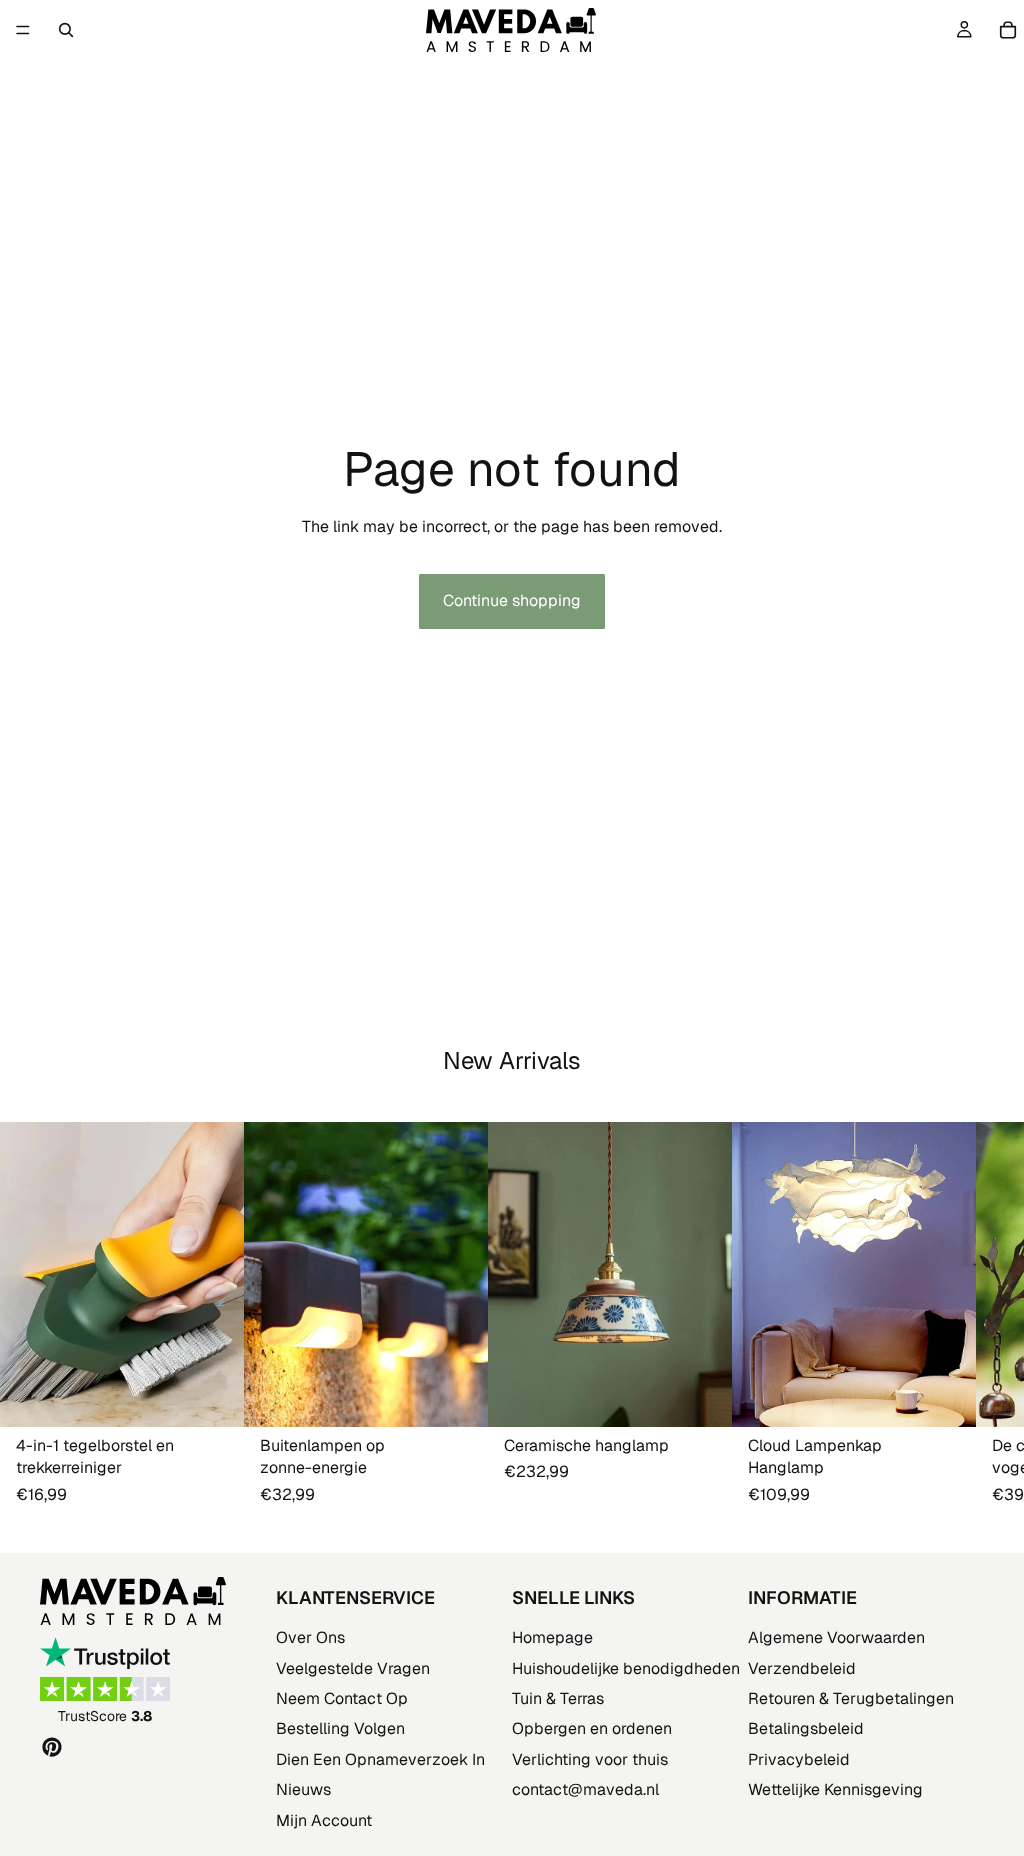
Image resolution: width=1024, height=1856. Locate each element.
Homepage (552, 1637)
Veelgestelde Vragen (353, 1668)
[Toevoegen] (213, 1397)
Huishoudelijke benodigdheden (626, 1668)
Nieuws (303, 1789)
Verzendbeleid (802, 1668)
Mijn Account (324, 1819)
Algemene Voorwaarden (836, 1637)
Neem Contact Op (342, 1698)
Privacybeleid (799, 1759)
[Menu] (23, 30)
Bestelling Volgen (340, 1728)
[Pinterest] (52, 1747)
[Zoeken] (66, 30)
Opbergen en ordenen (592, 1728)
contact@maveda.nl (585, 1789)
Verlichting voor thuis (590, 1759)
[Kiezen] (457, 1397)
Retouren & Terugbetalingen (851, 1698)
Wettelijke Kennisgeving (835, 1789)
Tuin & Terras (558, 1698)
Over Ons (310, 1637)
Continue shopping (512, 600)
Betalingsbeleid (806, 1728)
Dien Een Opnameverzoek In (380, 1759)
